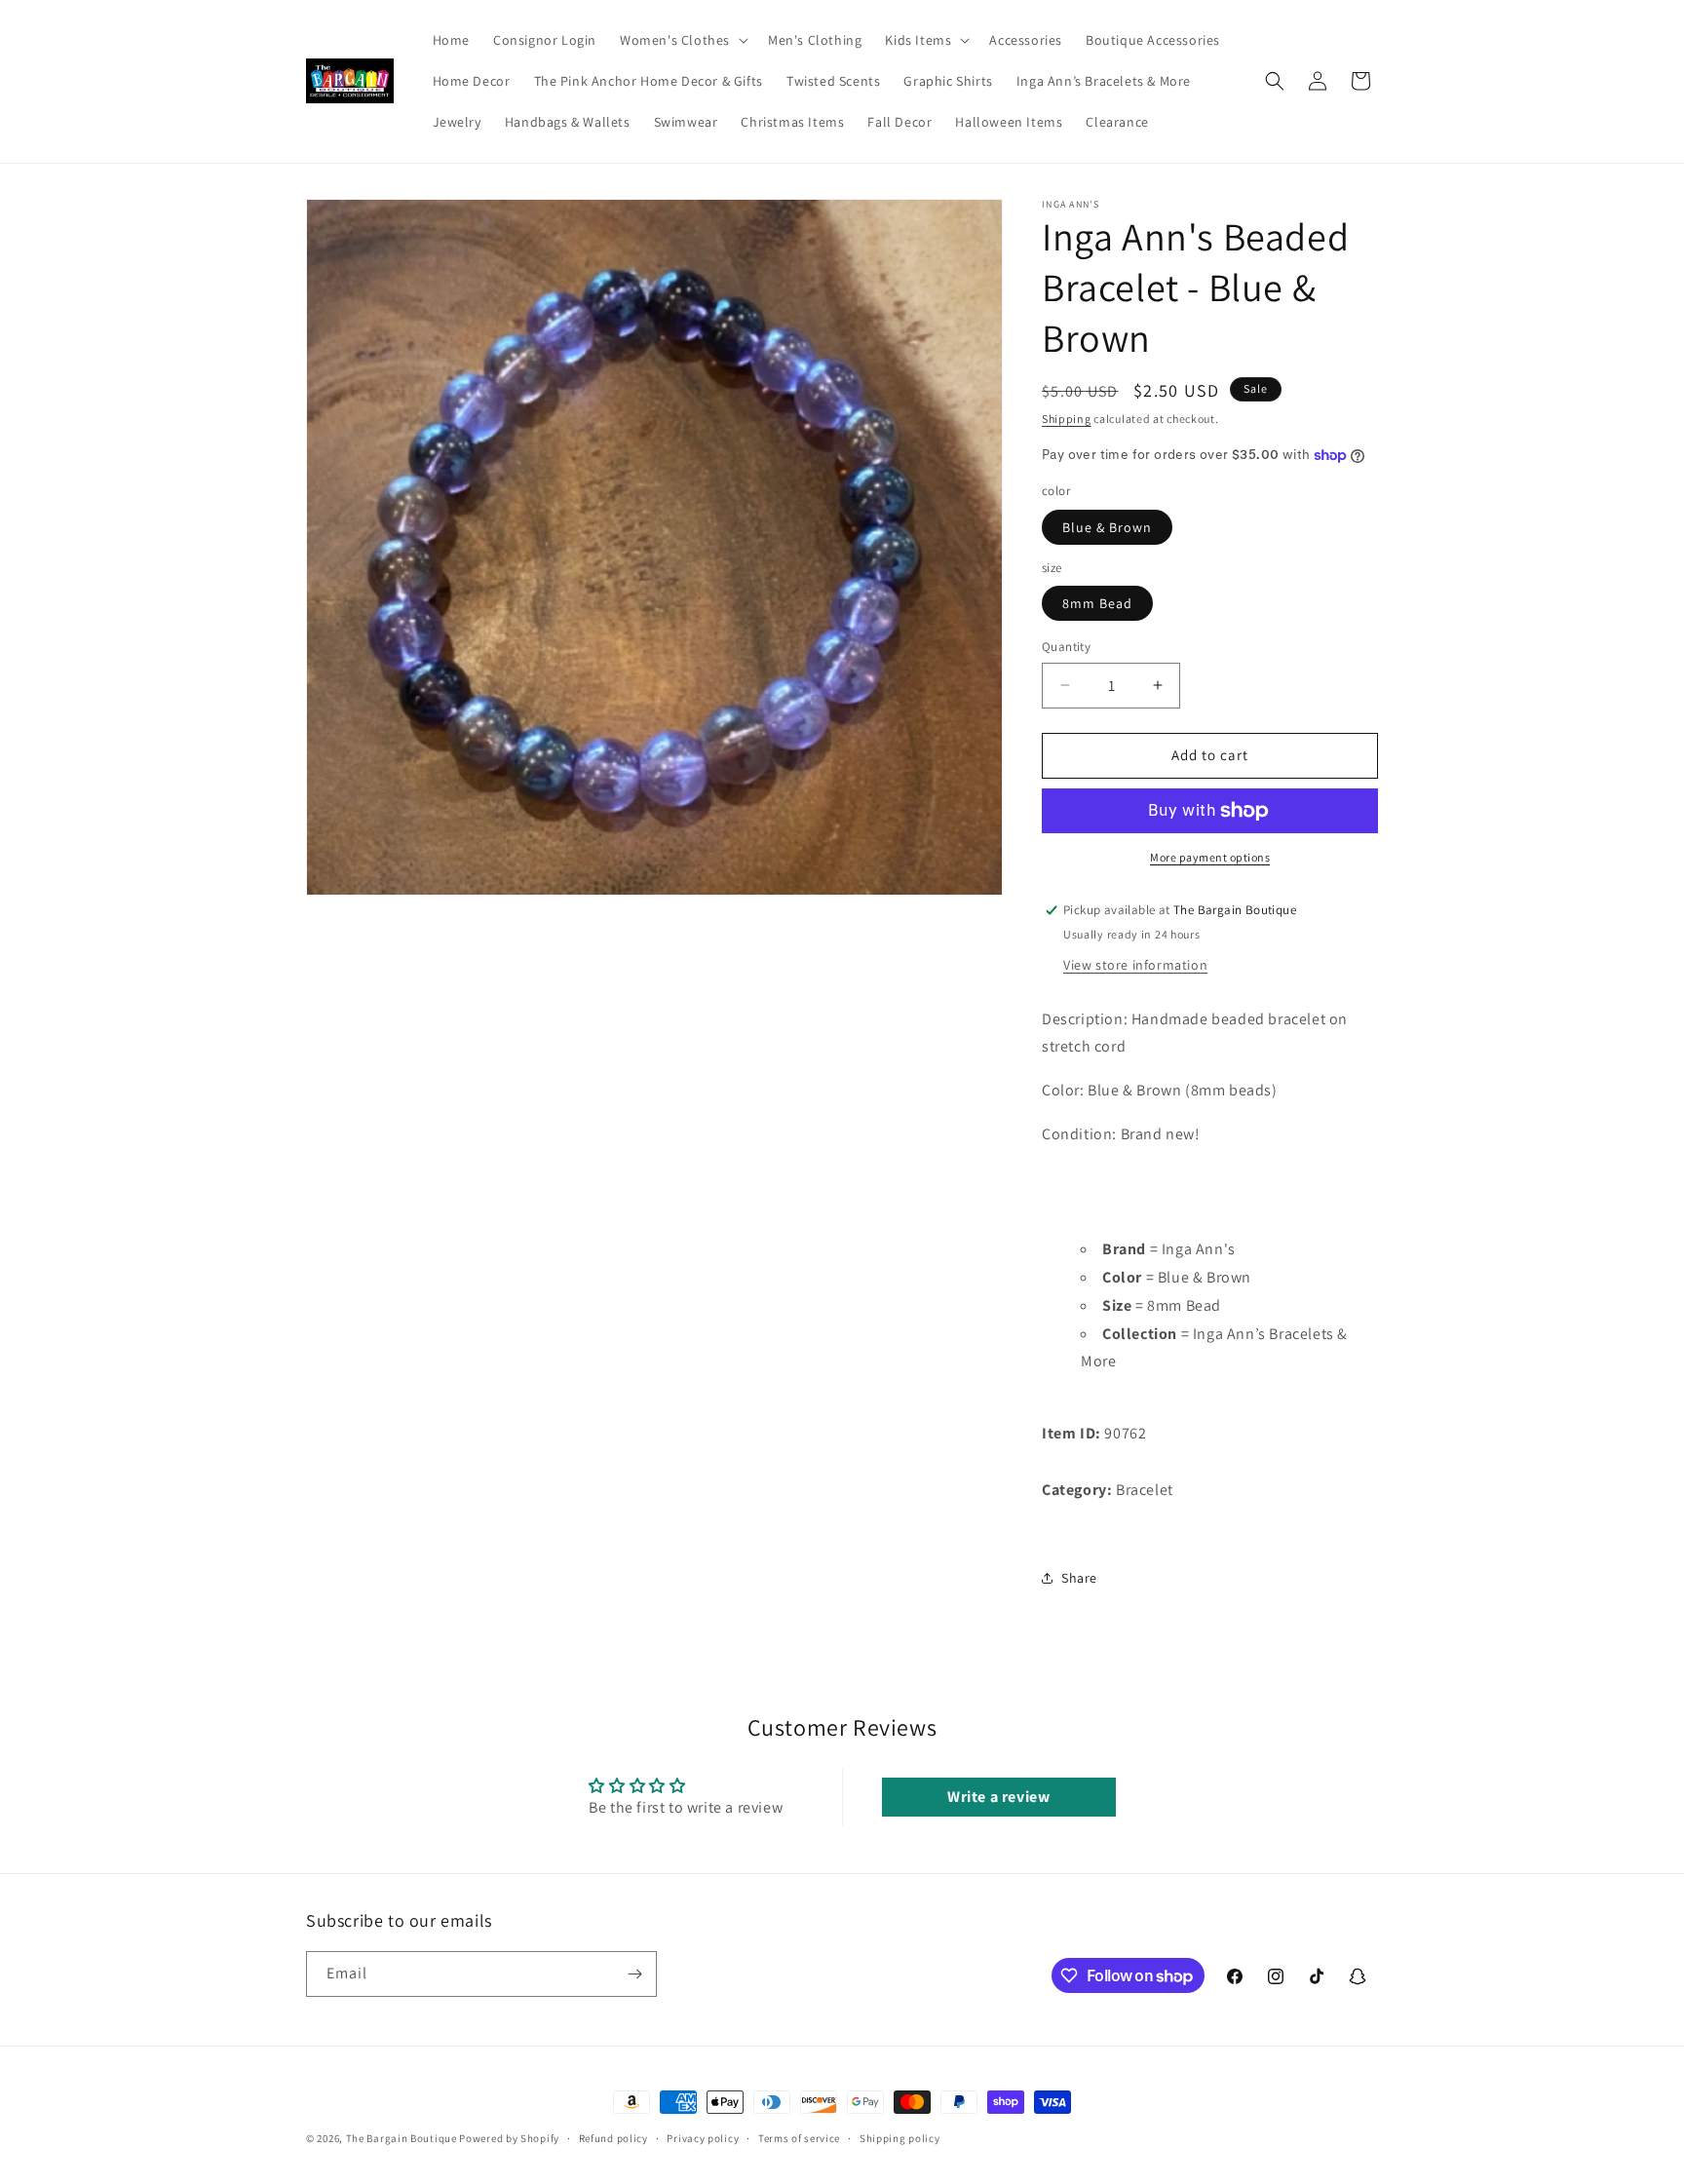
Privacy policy (703, 2138)
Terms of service (799, 2138)
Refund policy (613, 2138)
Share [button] (1079, 1578)
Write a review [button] (998, 1797)
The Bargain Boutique (403, 2138)
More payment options (1210, 857)
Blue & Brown (1107, 527)
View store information (1135, 965)
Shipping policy (900, 2138)
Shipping (1067, 419)
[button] (682, 40)
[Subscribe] (634, 1974)
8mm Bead (1097, 603)
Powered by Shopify (509, 2138)
